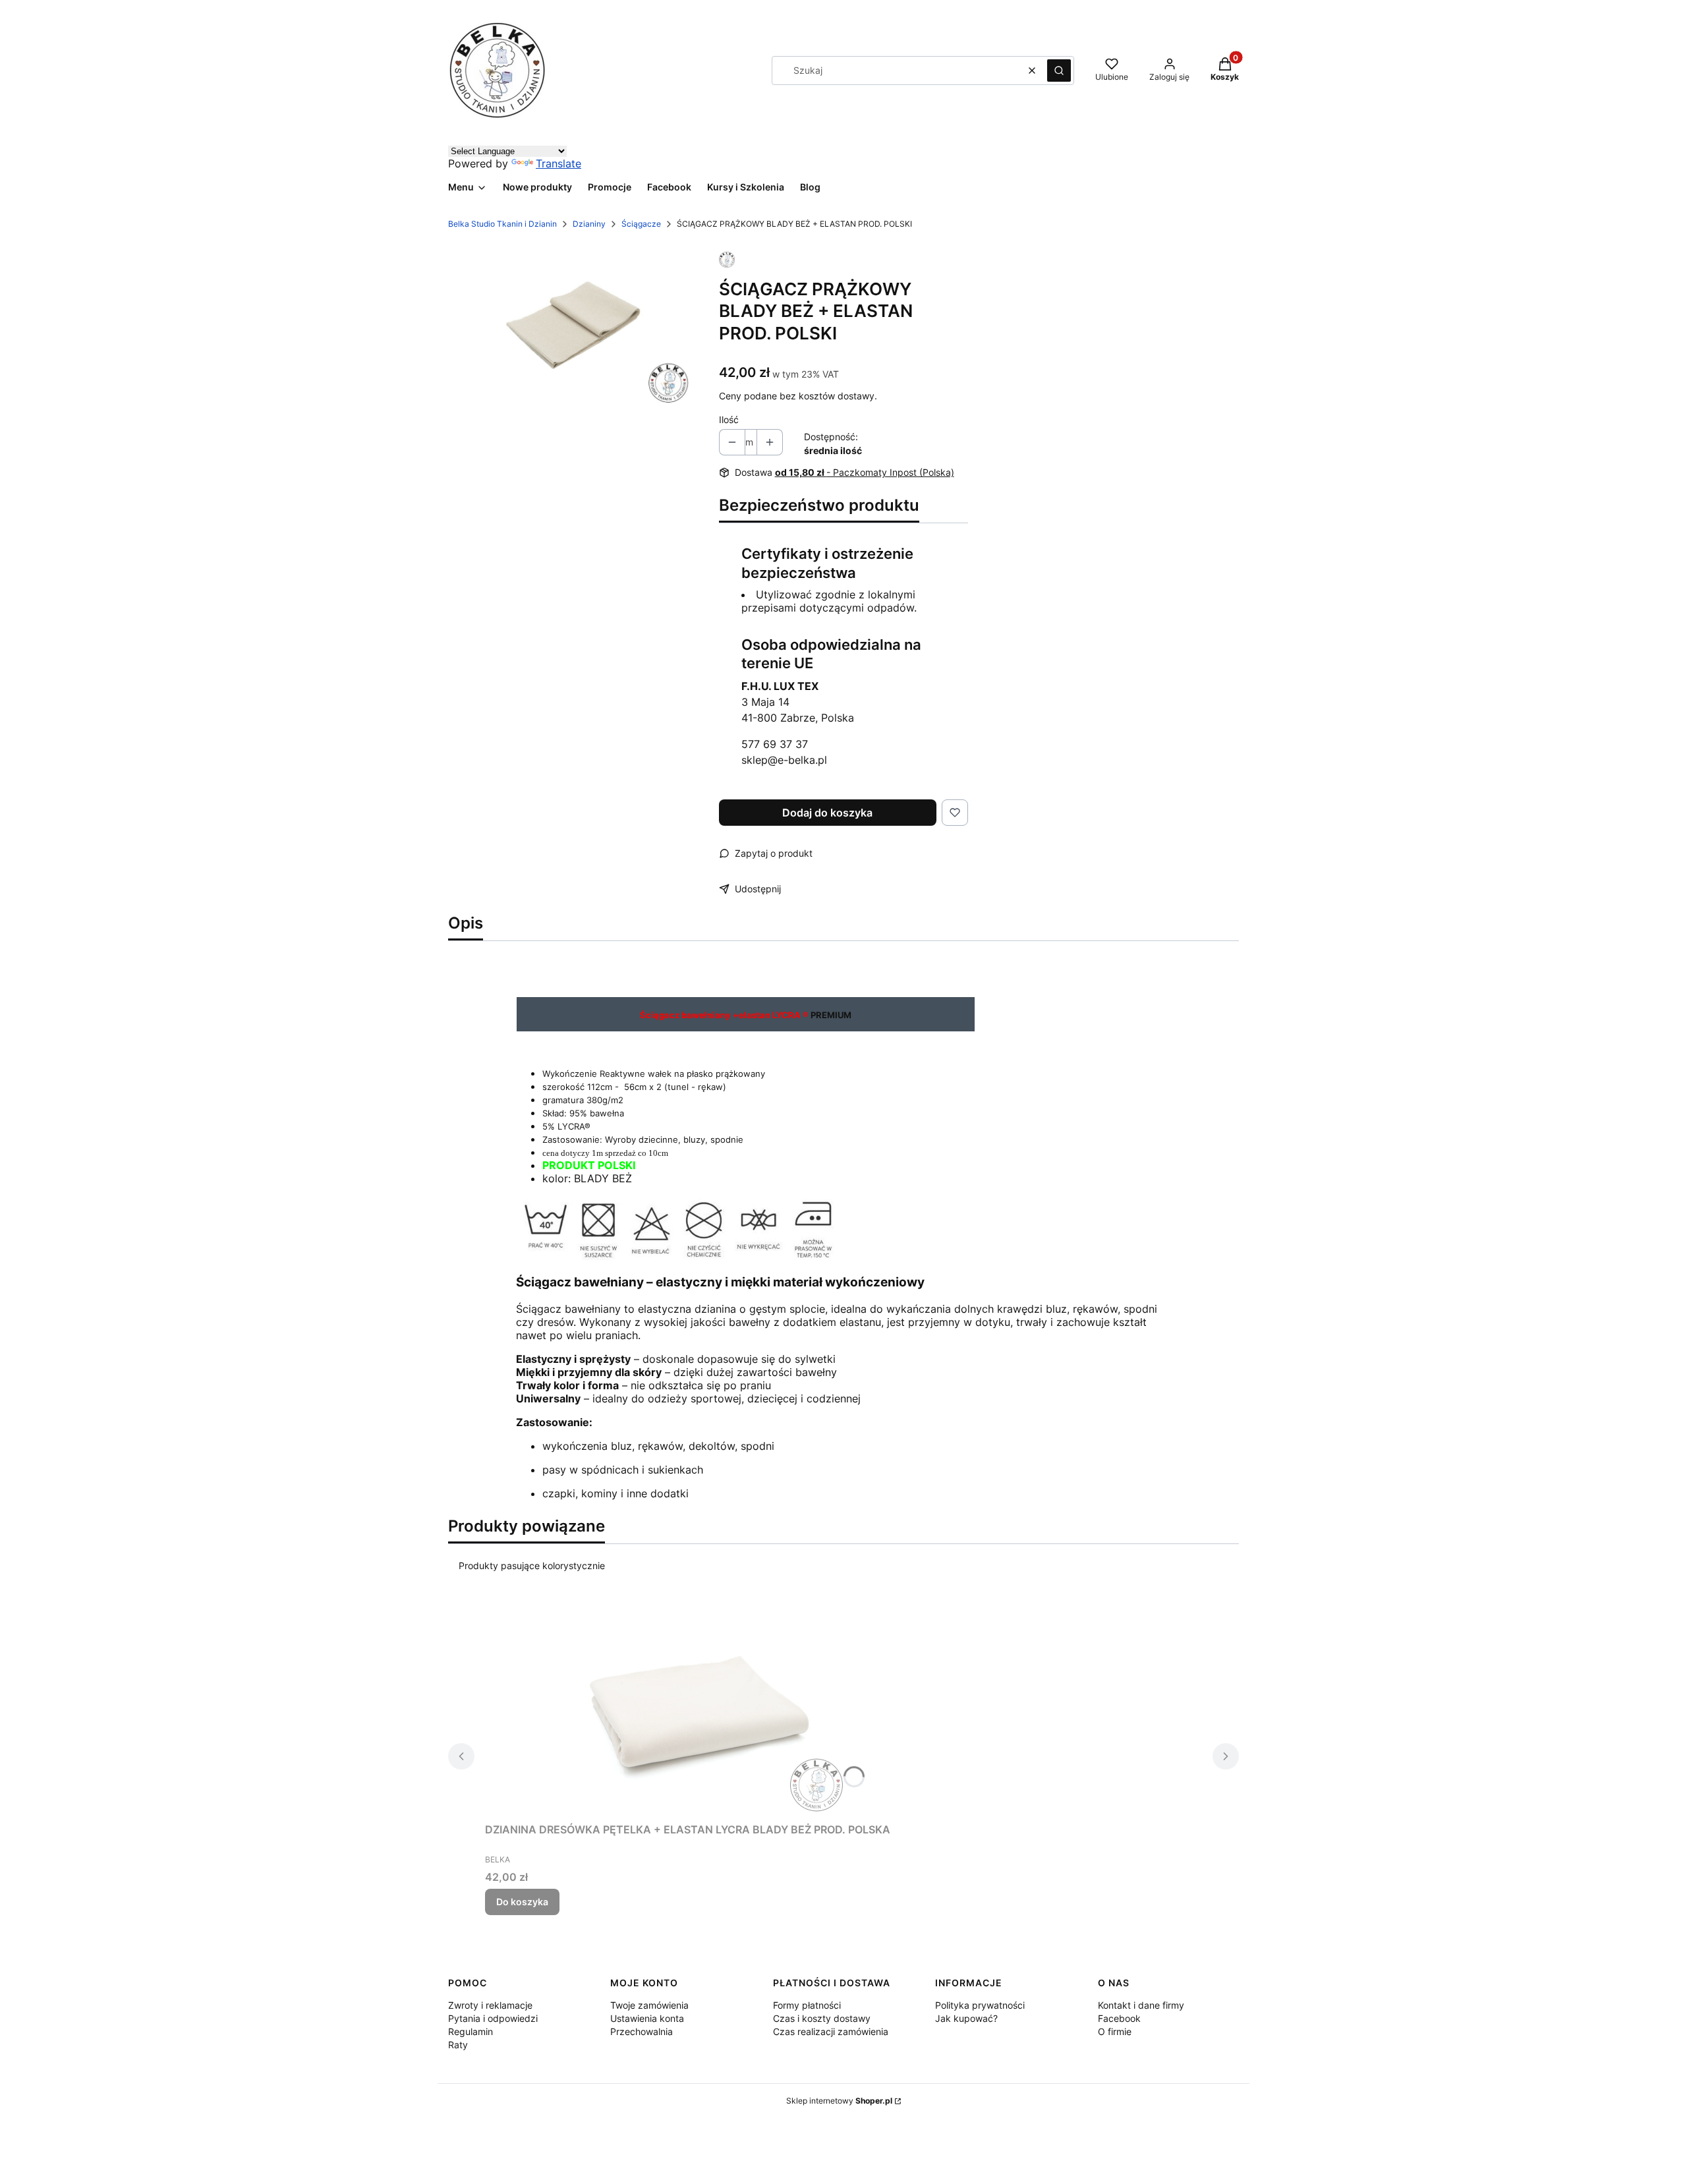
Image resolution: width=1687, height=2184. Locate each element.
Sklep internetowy (839, 2101)
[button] (1059, 71)
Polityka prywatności (980, 2005)
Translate (558, 163)
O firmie (1115, 2031)
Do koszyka (522, 1902)
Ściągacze (641, 224)
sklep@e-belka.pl (784, 760)
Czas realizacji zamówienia (831, 2031)
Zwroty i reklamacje (490, 2005)
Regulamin (471, 2031)
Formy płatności (807, 2005)
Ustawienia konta (647, 2018)
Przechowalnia (642, 2031)
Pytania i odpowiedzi (493, 2018)
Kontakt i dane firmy (1141, 2005)
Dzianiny (589, 224)
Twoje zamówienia (649, 2005)
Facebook (1119, 2018)
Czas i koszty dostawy (822, 2018)
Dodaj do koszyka (827, 813)
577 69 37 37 (775, 744)
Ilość (729, 419)
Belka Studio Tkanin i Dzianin (502, 224)
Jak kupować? (966, 2018)
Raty (458, 2045)
